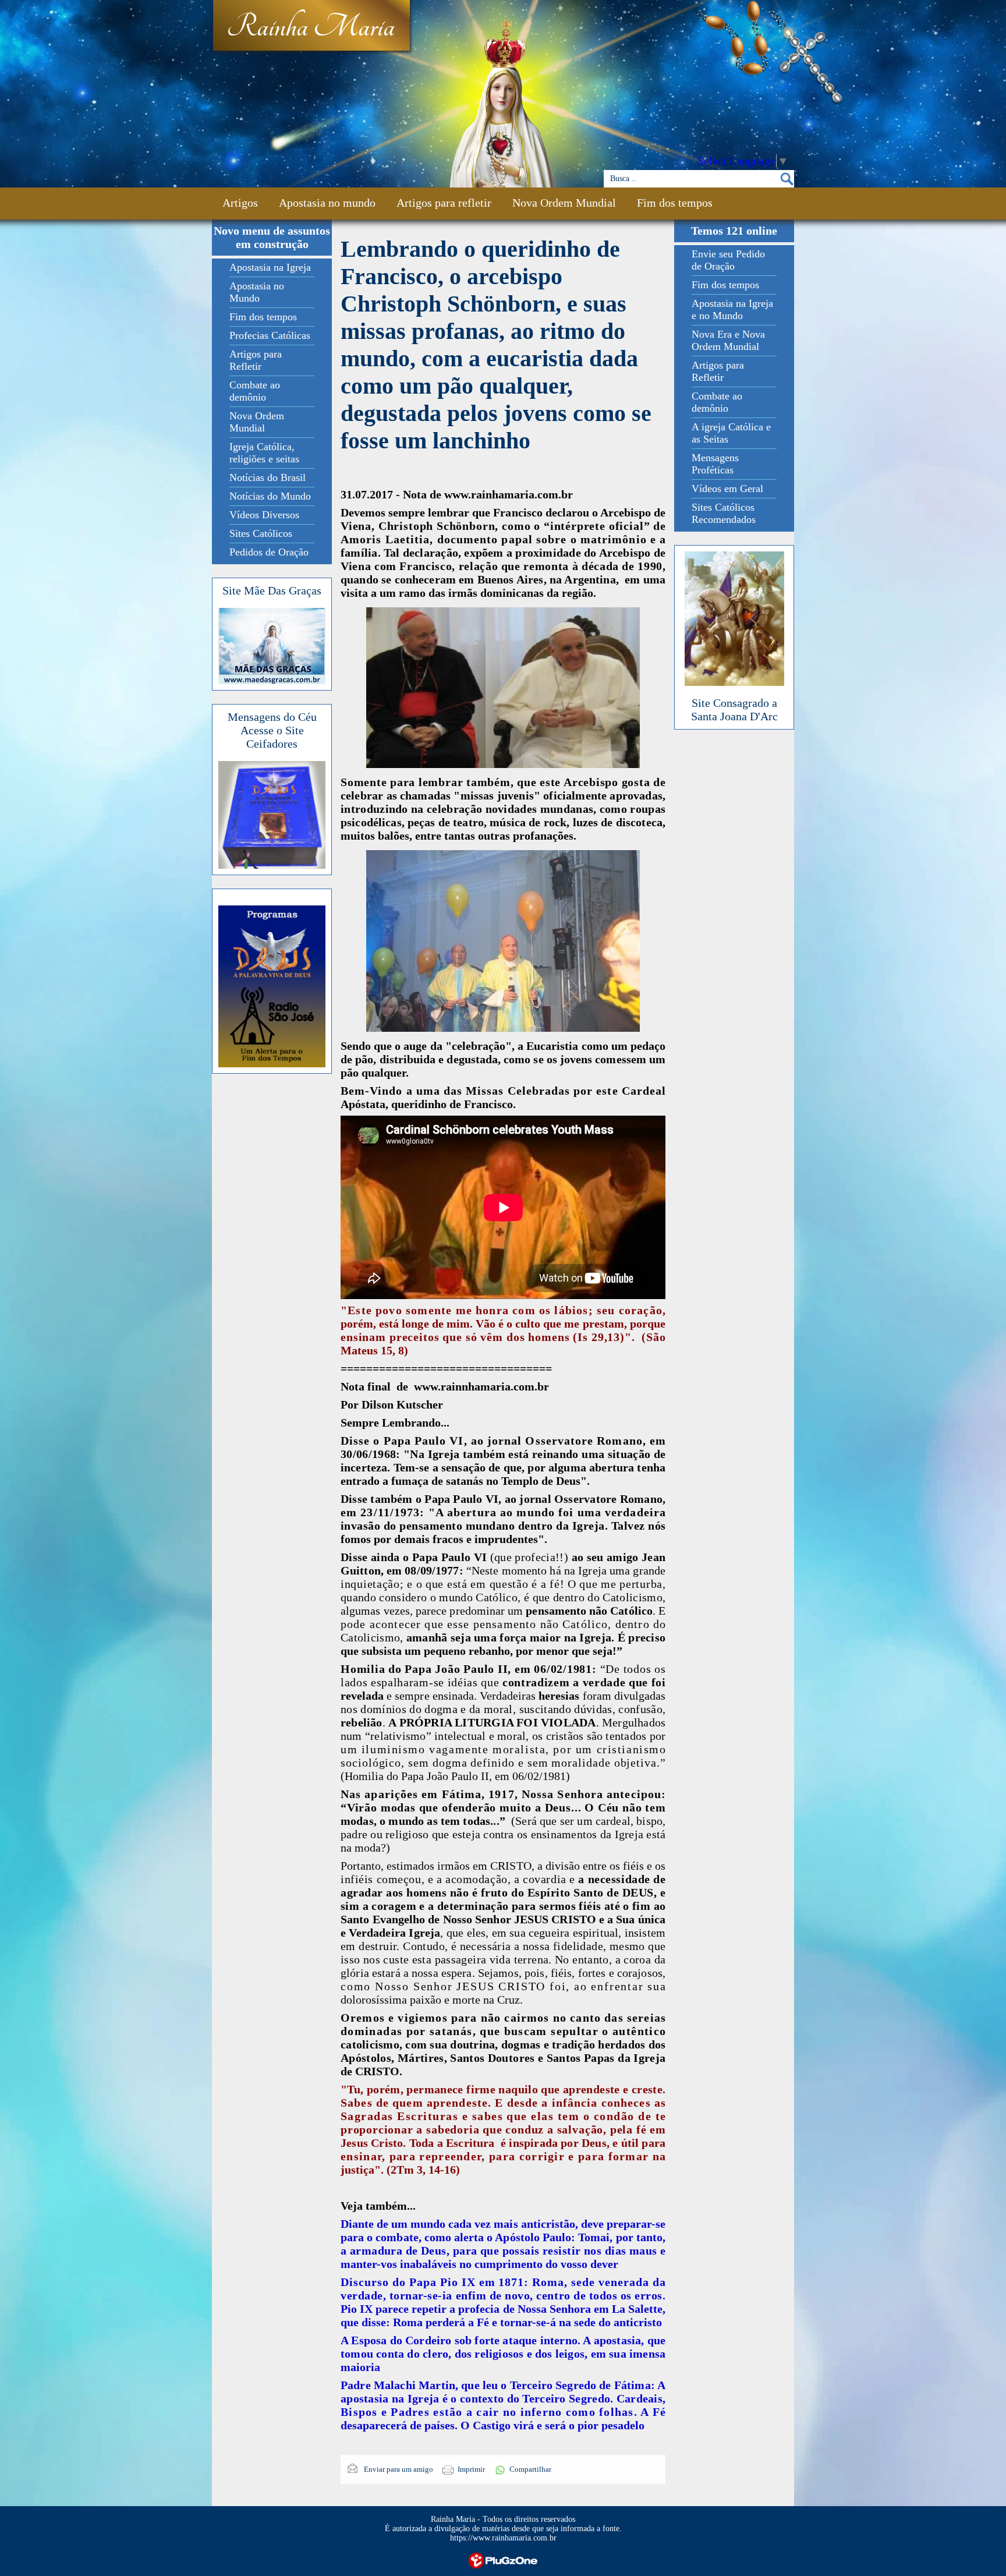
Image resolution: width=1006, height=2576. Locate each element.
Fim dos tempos (675, 203)
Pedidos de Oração (269, 552)
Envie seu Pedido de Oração (728, 260)
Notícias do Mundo (270, 496)
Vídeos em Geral (727, 489)
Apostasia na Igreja (270, 267)
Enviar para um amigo (398, 2469)
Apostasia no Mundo (257, 292)
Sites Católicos (261, 533)
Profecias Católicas (270, 335)
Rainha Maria (311, 27)
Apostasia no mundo (327, 203)
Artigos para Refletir (256, 360)
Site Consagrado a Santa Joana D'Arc (734, 710)
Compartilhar (530, 2469)
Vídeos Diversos (264, 515)
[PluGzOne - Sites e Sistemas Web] (503, 2559)
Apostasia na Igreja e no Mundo (732, 309)
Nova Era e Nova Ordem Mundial (728, 340)
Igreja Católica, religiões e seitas (264, 453)
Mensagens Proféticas (715, 464)
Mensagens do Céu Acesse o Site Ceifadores (272, 730)
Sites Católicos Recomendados (724, 513)
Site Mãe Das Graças (272, 590)
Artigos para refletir (444, 203)
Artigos (240, 203)
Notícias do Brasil (268, 477)
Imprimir (471, 2469)
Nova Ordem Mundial (564, 203)
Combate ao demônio (255, 391)
